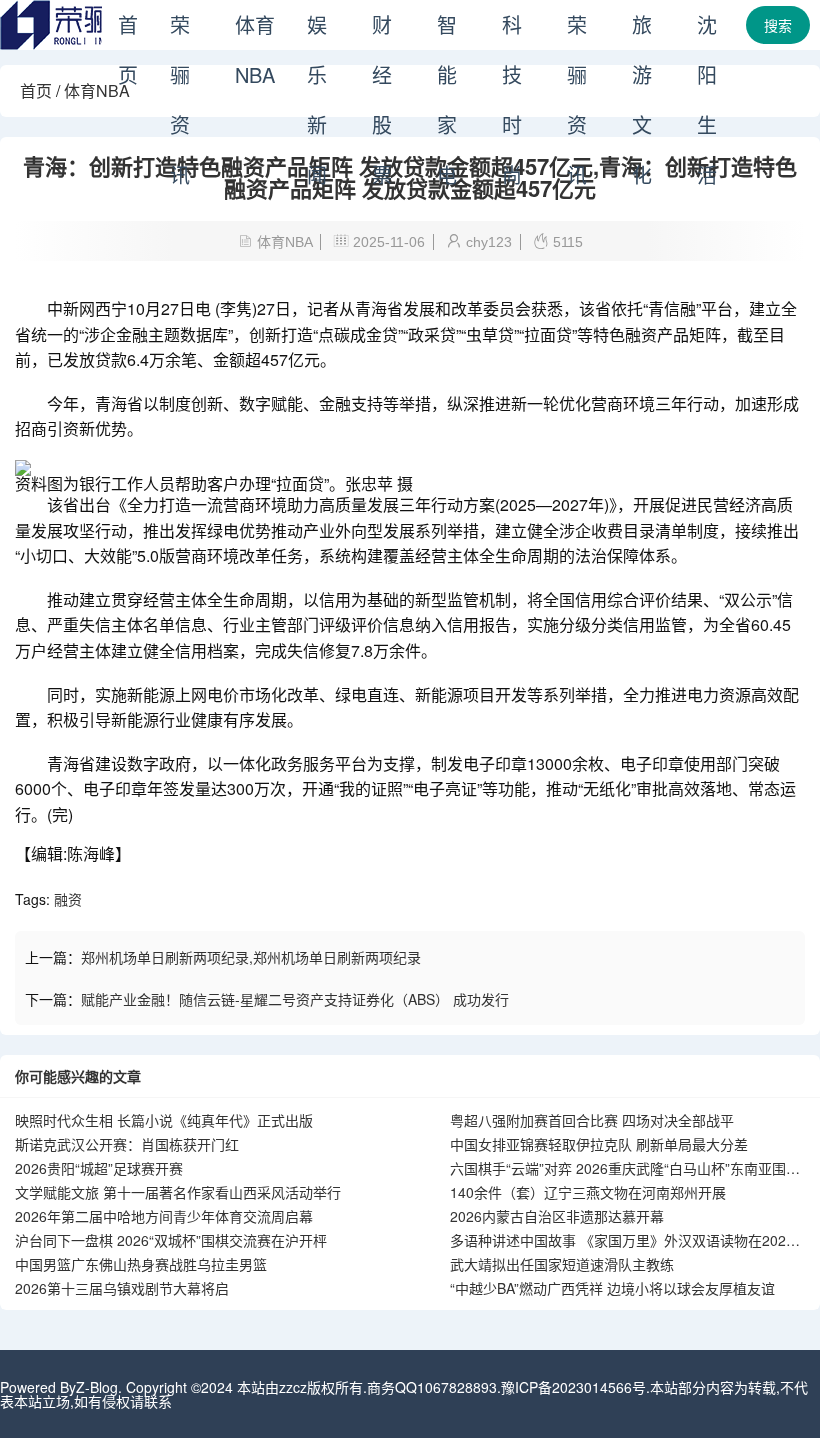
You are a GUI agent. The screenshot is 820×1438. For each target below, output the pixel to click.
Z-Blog (97, 1387)
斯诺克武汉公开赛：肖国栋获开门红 (127, 1144)
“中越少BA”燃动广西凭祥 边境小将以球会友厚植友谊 (612, 1288)
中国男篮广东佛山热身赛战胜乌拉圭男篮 (141, 1264)
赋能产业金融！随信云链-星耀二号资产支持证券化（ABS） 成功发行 (295, 999)
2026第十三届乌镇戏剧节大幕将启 (122, 1288)
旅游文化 (642, 30)
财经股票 (382, 30)
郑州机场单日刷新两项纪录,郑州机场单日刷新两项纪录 (251, 957)
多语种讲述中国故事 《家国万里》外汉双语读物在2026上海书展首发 (622, 1241)
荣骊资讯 (180, 30)
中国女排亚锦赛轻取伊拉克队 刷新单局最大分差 (599, 1144)
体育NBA (255, 30)
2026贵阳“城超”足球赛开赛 (99, 1168)
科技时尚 (512, 30)
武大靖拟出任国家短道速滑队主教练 (562, 1264)
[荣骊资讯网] (100, 44)
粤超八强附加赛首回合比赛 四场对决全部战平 (592, 1120)
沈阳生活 (707, 30)
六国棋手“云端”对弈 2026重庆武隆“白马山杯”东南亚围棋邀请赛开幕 (625, 1169)
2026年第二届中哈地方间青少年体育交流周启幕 (164, 1216)
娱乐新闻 (317, 30)
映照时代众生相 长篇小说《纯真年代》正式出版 (164, 1120)
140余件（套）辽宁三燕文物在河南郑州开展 (588, 1192)
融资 (68, 899)
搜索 (778, 25)
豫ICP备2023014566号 (573, 1387)
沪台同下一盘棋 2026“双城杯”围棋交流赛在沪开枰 (171, 1240)
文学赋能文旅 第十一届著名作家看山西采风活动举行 (178, 1192)
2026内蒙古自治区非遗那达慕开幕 (557, 1216)
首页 (128, 30)
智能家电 (447, 30)
